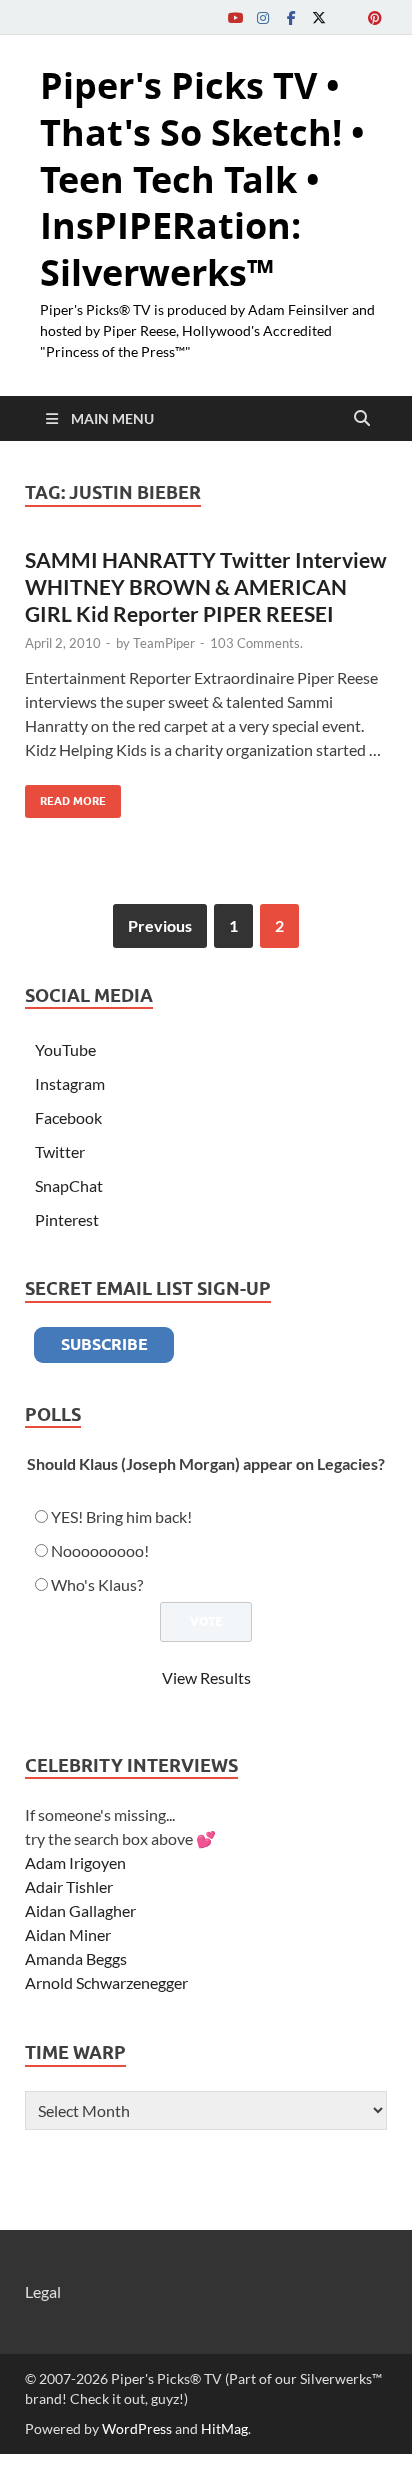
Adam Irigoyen (75, 1862)
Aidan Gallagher (80, 1910)
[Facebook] (291, 17)
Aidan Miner (68, 1934)
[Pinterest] (375, 17)
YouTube (65, 1049)
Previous (160, 925)
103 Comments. (256, 643)
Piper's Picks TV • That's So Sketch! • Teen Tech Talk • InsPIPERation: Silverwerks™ (202, 179)
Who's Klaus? (97, 1584)
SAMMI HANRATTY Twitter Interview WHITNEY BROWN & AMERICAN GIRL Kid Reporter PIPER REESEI (206, 587)
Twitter (60, 1151)
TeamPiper (164, 643)
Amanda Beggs (76, 1958)
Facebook (68, 1117)
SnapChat (69, 1185)
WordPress (137, 2428)
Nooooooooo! (100, 1550)
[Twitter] (319, 17)
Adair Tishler (69, 1886)
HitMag (224, 2428)
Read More (65, 796)
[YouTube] (235, 17)
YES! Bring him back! (121, 1516)
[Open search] (362, 419)
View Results (206, 1677)
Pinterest (67, 1219)
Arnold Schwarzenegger (106, 1982)
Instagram (70, 1083)
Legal (43, 2291)
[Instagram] (263, 17)
